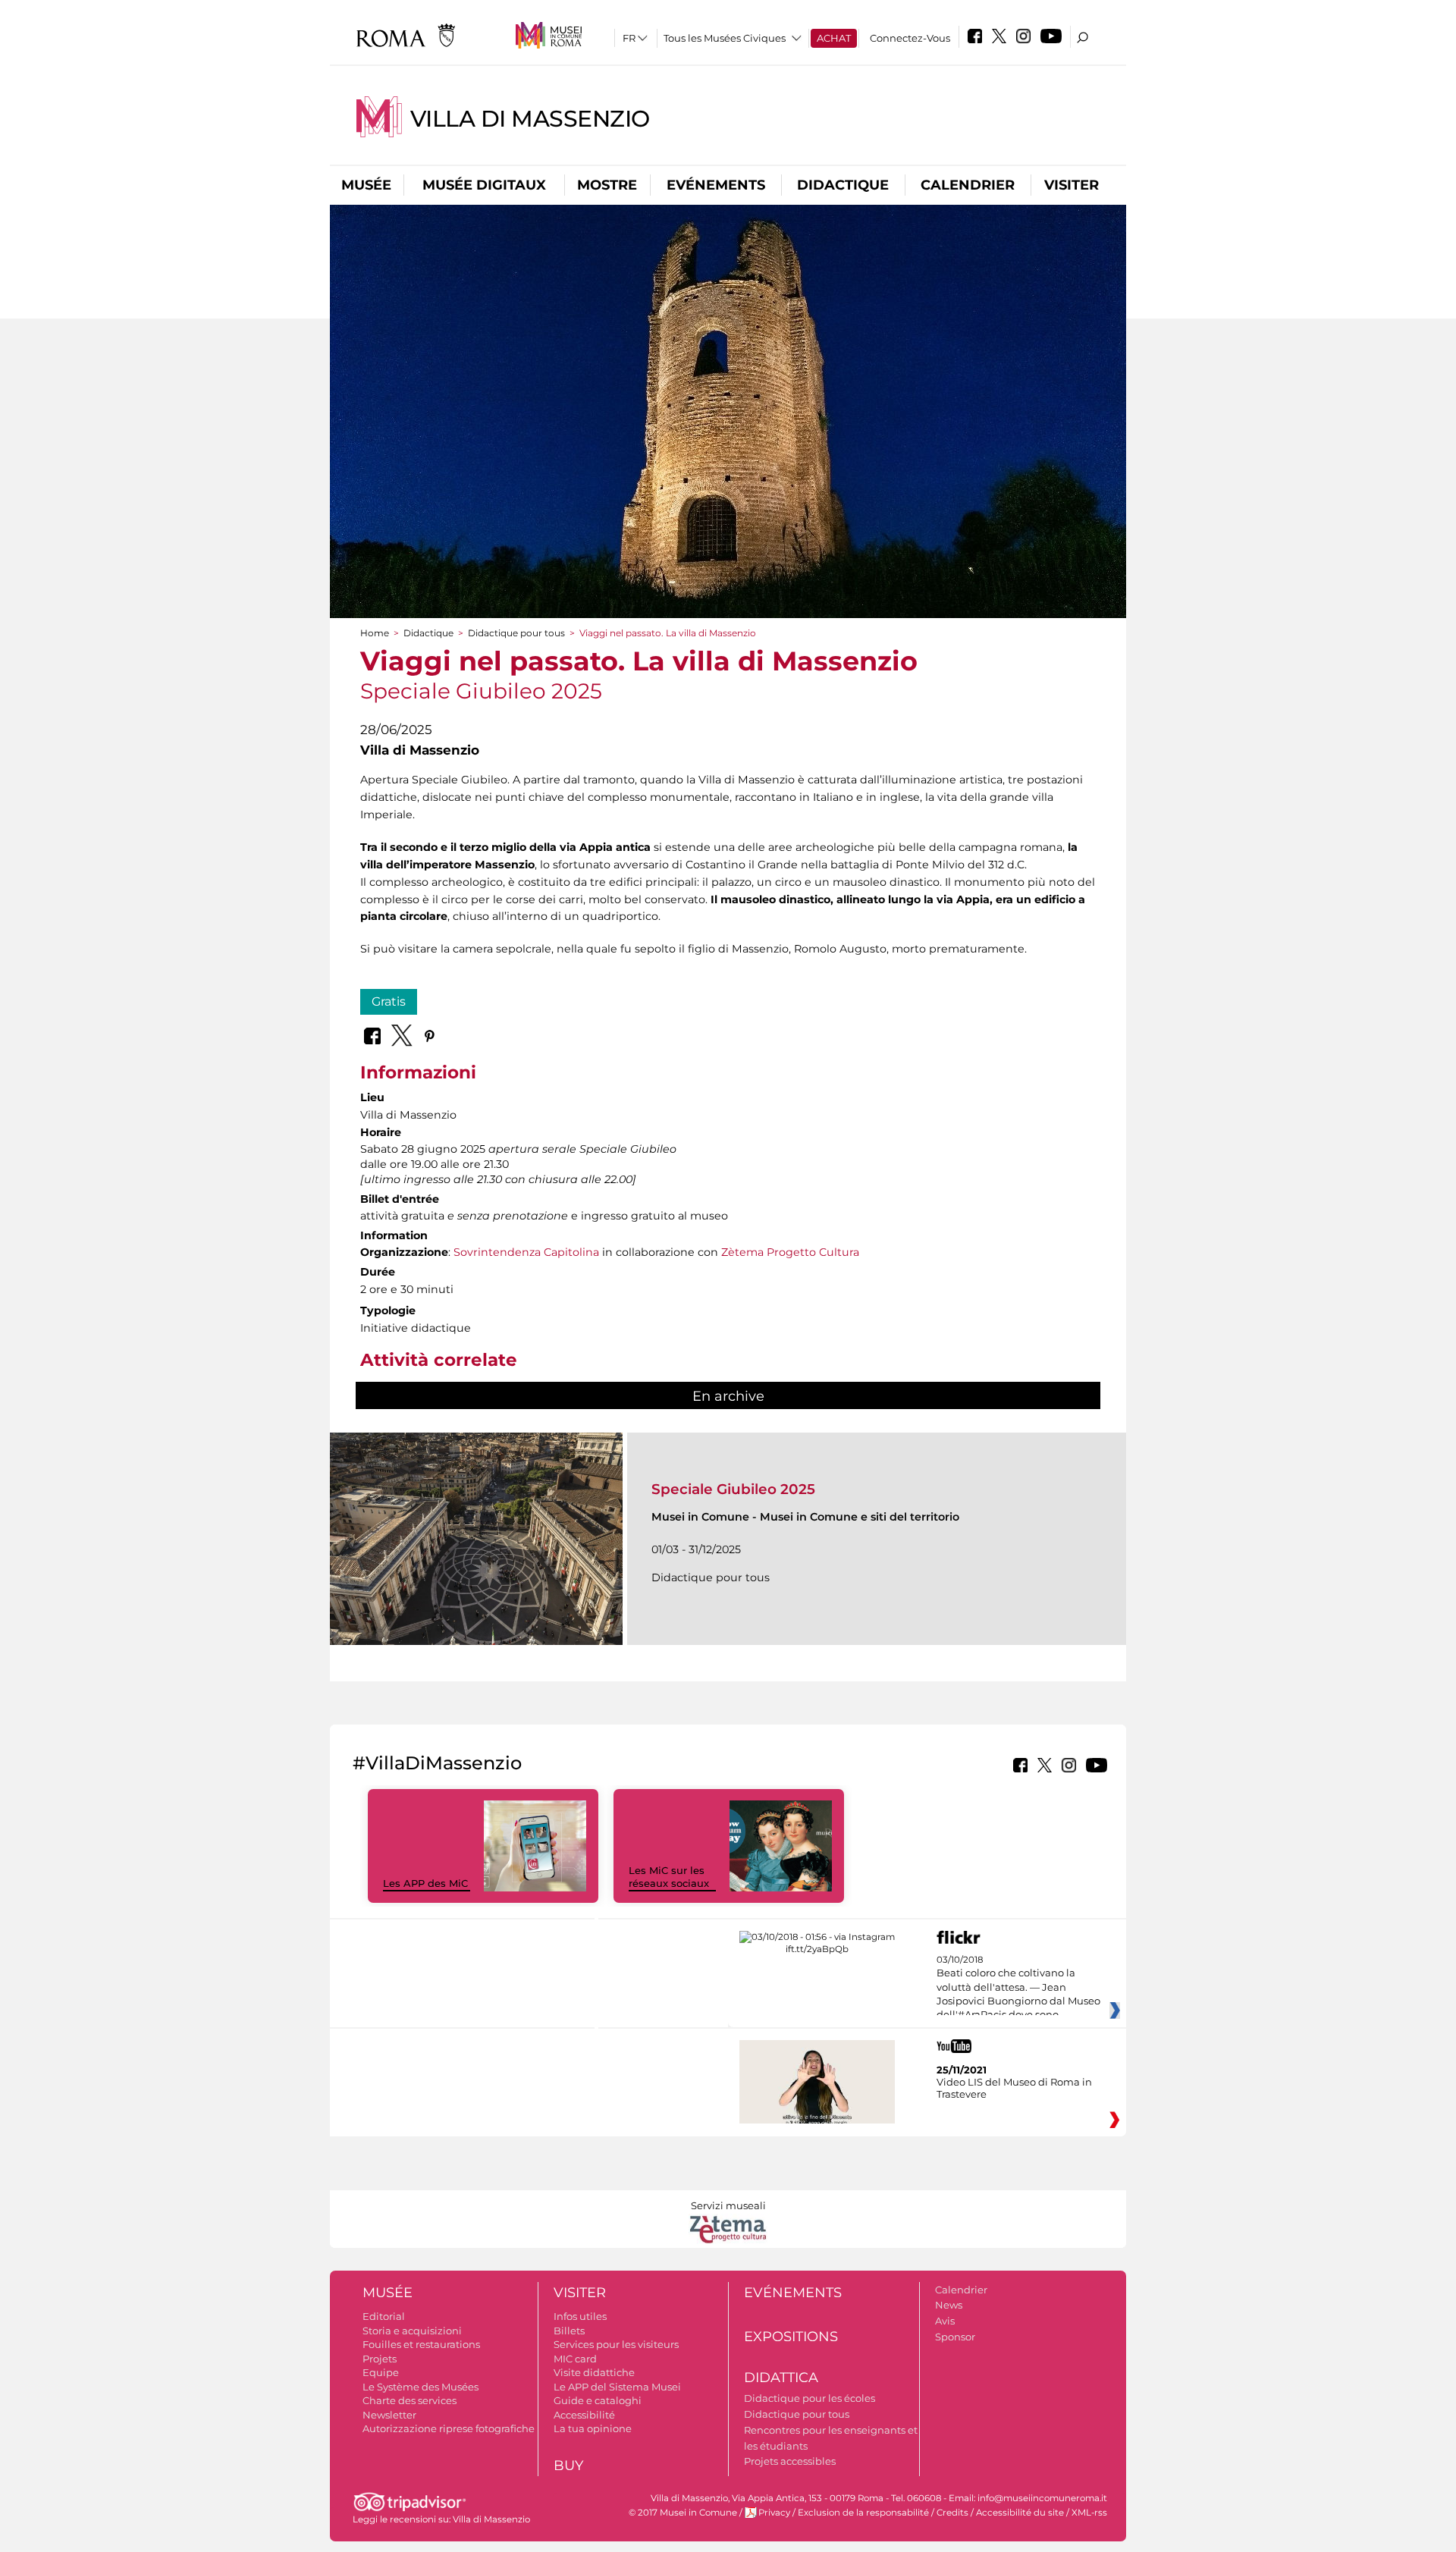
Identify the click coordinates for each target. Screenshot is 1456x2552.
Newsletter (389, 2415)
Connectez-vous (910, 38)
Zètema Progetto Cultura (790, 1252)
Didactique (843, 185)
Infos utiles (580, 2316)
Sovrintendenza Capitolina (526, 1252)
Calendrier (968, 185)
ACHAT (834, 38)
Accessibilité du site (1020, 2513)
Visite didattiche (594, 2372)
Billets (569, 2331)
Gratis (389, 1001)
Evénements (716, 185)
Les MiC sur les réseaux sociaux (669, 1877)
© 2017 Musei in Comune (683, 2513)
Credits (952, 2513)
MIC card (575, 2359)
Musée (366, 185)
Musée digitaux (484, 185)
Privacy (774, 2513)
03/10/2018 (1018, 1988)
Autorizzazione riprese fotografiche (449, 2428)
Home (375, 633)
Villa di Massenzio (530, 119)
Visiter (1072, 185)
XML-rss (1089, 2513)
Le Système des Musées (420, 2387)
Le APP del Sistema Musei (617, 2387)
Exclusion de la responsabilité (863, 2513)
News (949, 2305)
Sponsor (955, 2337)
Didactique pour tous (516, 633)
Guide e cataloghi (598, 2400)
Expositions (791, 2337)
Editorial (384, 2316)
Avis (945, 2321)
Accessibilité (584, 2415)
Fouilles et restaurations (421, 2344)
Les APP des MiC (425, 1883)
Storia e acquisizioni (412, 2331)
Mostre (607, 185)
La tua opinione (593, 2428)
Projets (380, 2359)
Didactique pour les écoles (810, 2398)
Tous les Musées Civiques (725, 38)
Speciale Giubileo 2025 (733, 1489)
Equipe (381, 2372)
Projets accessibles (790, 2461)
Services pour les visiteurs (616, 2344)
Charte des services (409, 2400)
